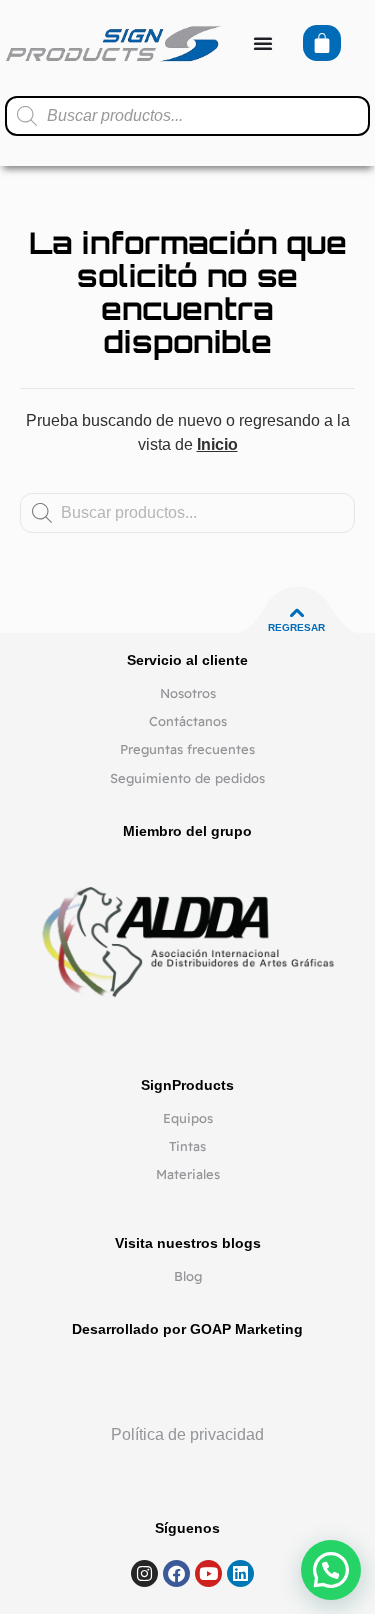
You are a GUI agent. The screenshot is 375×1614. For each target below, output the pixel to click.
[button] (331, 1570)
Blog (188, 1276)
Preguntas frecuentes (187, 749)
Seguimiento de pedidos (187, 778)
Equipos (188, 1118)
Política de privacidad (187, 1434)
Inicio (217, 444)
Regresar (296, 627)
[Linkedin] (240, 1573)
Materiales (188, 1174)
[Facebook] (176, 1573)
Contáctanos (188, 721)
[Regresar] (297, 613)
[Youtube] (208, 1573)
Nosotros (188, 693)
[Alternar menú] (263, 43)
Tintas (187, 1146)
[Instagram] (144, 1573)
